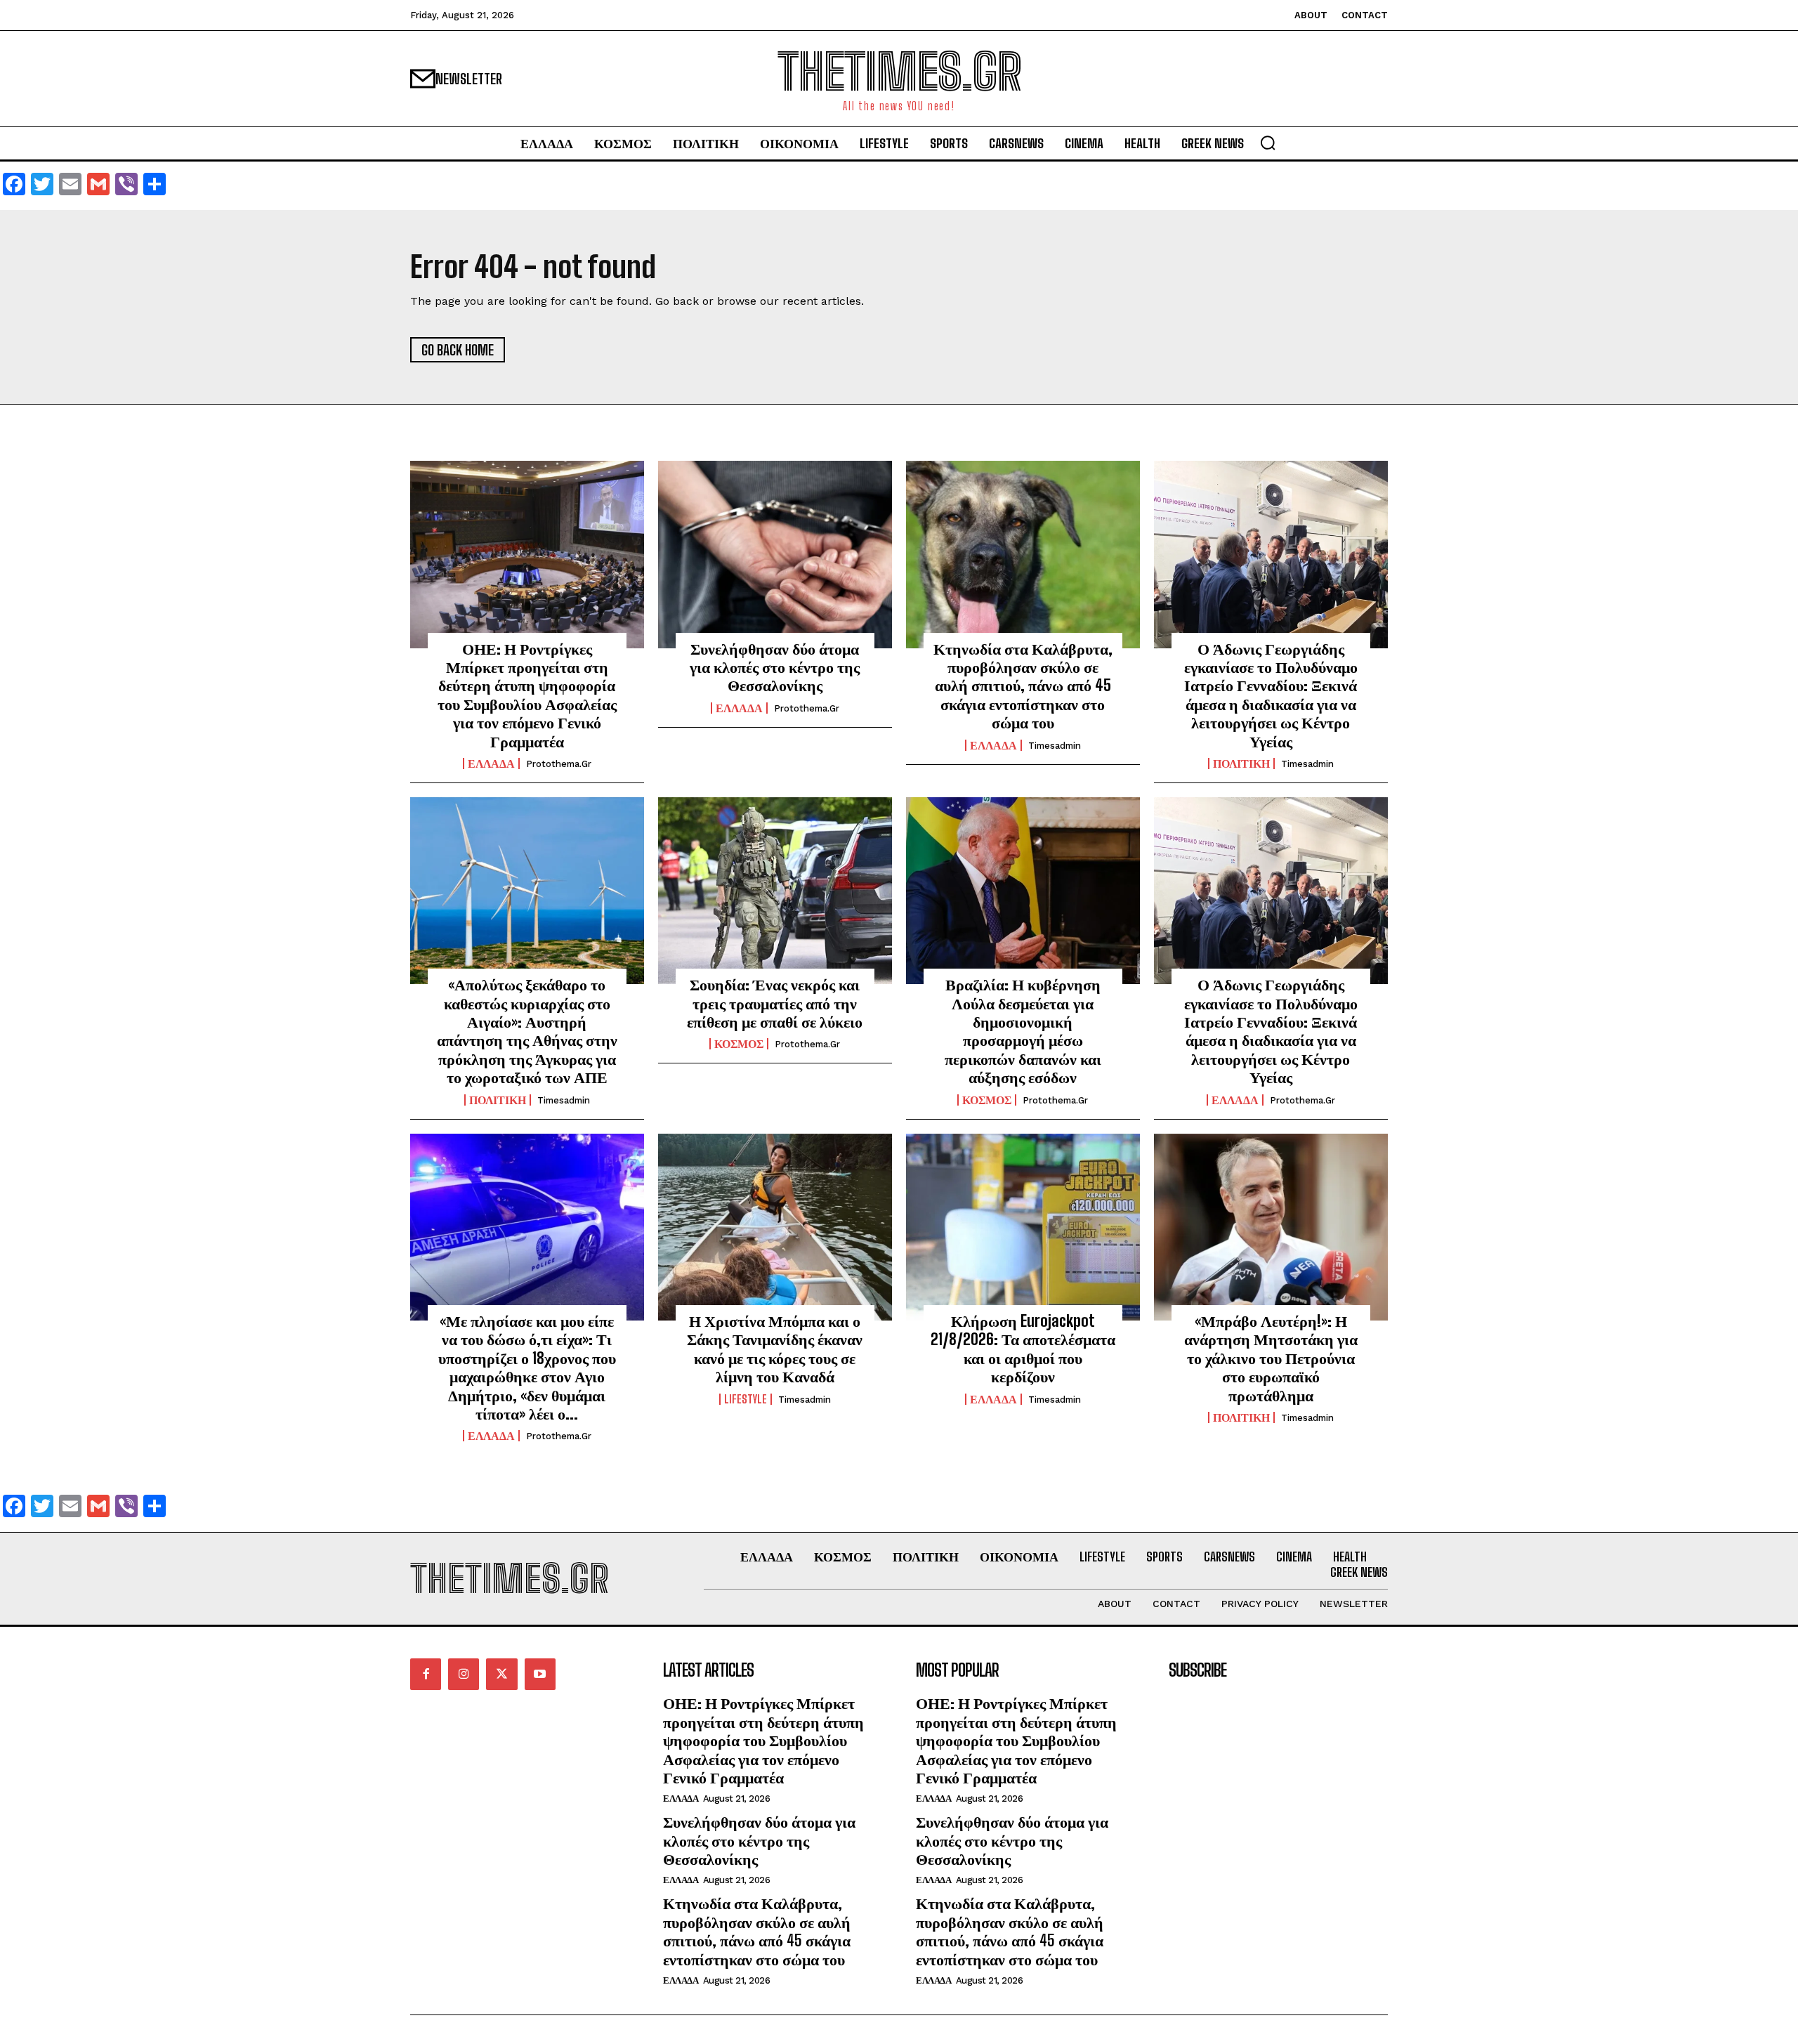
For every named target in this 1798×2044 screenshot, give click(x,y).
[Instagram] (464, 1674)
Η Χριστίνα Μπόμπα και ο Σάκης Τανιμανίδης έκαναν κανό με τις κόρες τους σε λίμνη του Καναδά (775, 1349)
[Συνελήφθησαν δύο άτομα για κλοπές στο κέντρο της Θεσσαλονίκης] (775, 554)
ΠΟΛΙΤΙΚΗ (1241, 764)
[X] (501, 1674)
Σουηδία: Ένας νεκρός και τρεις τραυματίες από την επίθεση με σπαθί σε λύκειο (775, 1003)
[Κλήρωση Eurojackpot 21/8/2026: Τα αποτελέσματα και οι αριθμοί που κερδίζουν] (1023, 1227)
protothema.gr (559, 764)
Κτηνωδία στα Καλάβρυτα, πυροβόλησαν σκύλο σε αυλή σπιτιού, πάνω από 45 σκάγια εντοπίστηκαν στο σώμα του (1023, 686)
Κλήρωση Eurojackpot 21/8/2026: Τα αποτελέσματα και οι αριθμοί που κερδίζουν (1023, 1349)
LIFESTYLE (746, 1399)
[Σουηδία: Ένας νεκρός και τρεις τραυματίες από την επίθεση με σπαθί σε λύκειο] (775, 891)
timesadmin (1055, 746)
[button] (1268, 143)
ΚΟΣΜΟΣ (739, 1044)
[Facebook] (426, 1674)
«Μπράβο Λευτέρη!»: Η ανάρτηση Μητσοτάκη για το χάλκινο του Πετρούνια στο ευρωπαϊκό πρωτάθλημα (1271, 1358)
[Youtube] (540, 1674)
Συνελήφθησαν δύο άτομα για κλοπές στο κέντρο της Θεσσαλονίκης (775, 667)
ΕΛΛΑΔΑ (491, 764)
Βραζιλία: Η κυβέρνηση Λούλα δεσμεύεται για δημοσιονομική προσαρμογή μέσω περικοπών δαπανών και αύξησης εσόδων (1023, 1031)
